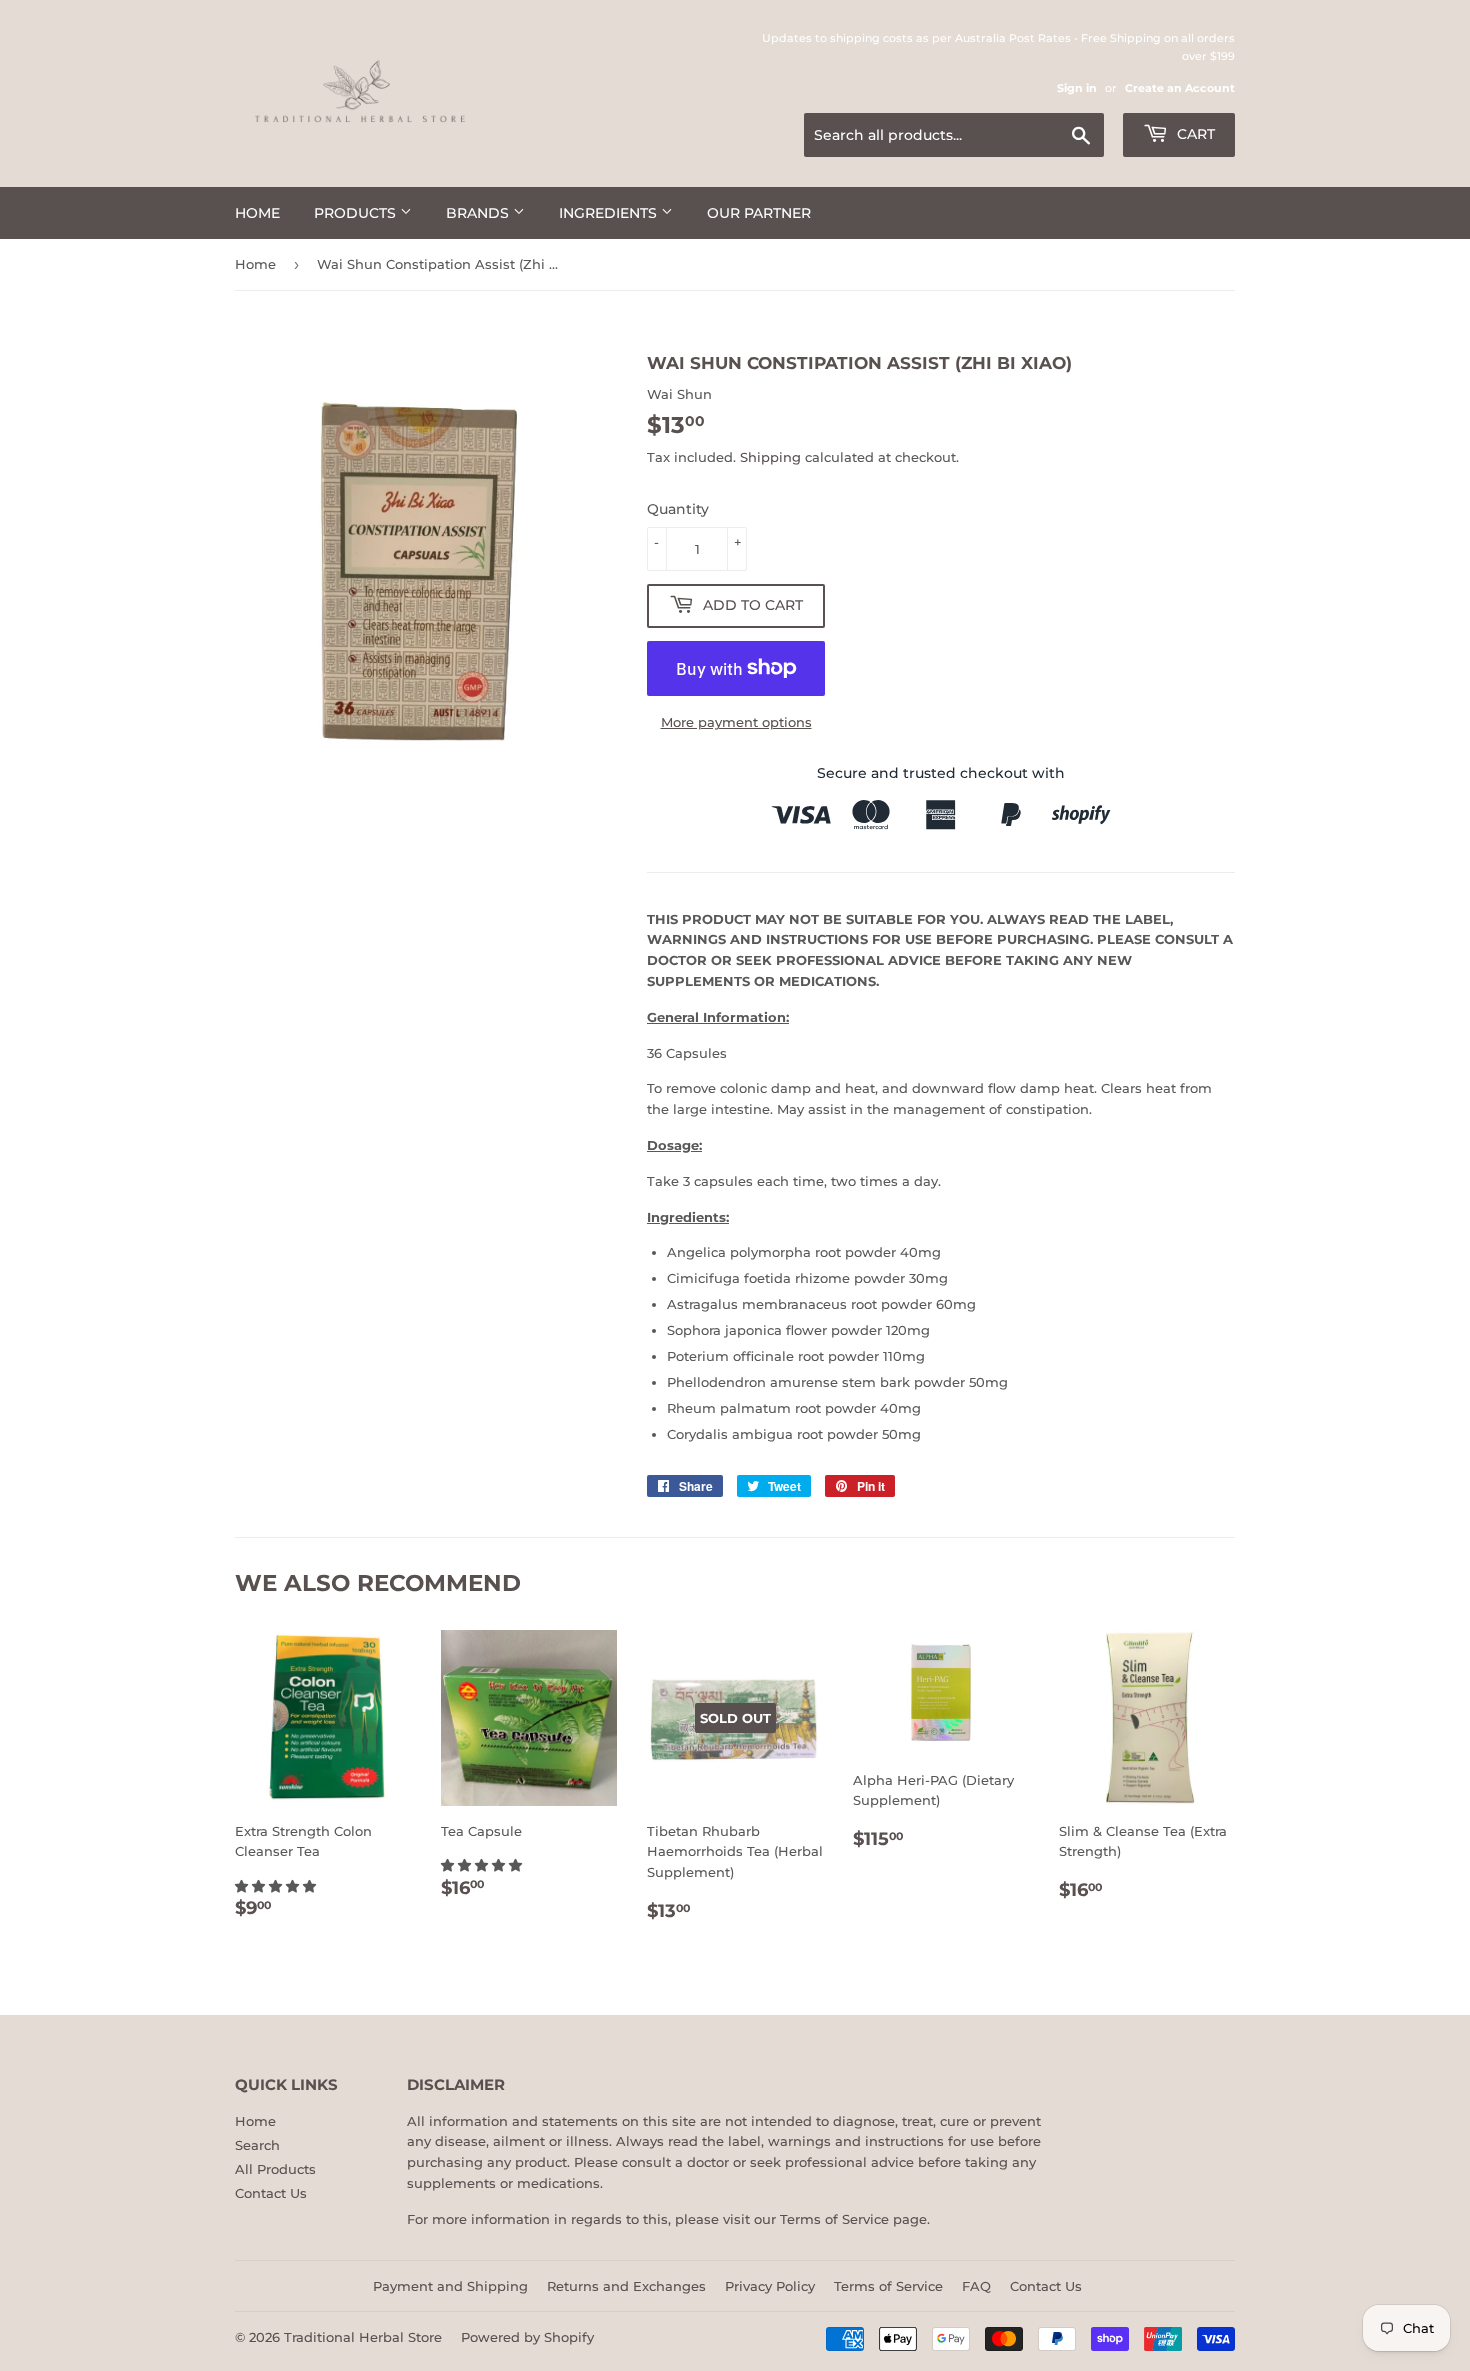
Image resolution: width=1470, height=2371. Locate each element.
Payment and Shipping (450, 2286)
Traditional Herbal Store (363, 2337)
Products (357, 213)
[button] (277, 1886)
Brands (479, 213)
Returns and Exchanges (626, 2286)
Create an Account (1180, 88)
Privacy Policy (770, 2286)
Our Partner (759, 213)
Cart (1194, 134)
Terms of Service (834, 2219)
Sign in (1077, 88)
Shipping (770, 457)
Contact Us (271, 2193)
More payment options (736, 722)
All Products (275, 2169)
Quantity (678, 509)
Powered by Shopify (527, 2337)
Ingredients (610, 213)
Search (257, 2145)
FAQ (976, 2286)
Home (257, 213)
